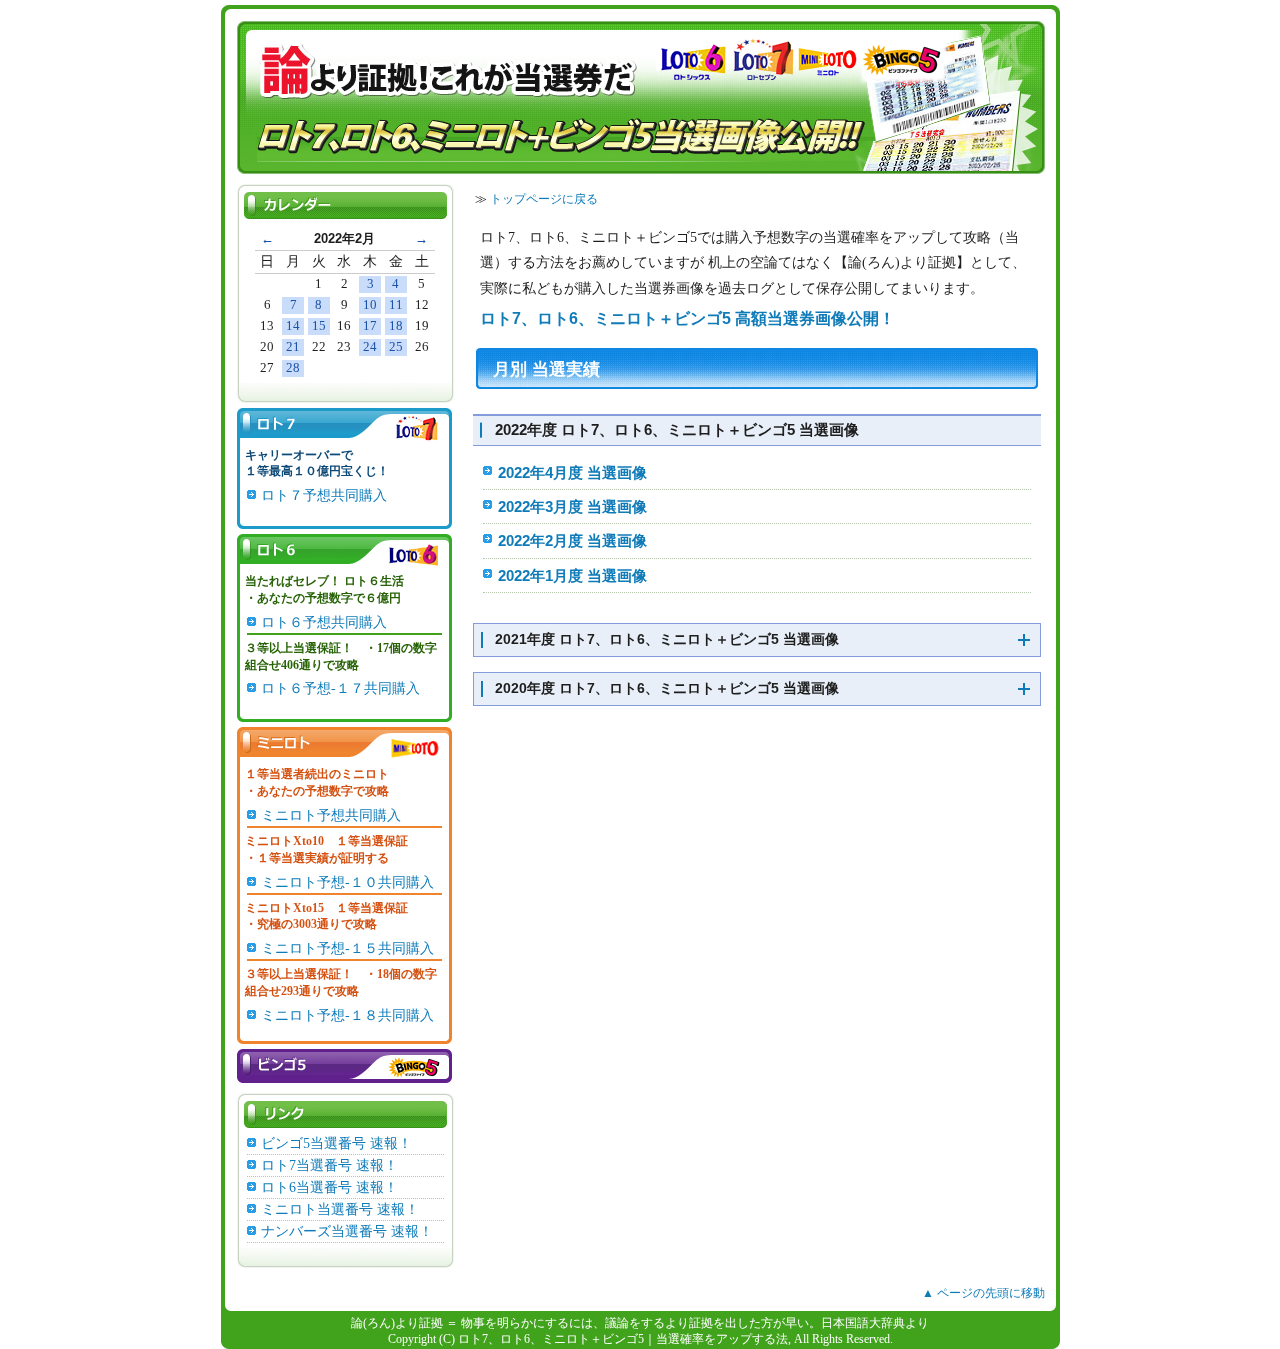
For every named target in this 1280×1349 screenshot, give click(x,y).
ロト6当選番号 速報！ (329, 1187)
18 (396, 325)
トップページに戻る (544, 199)
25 (396, 346)
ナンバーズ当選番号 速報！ (347, 1231)
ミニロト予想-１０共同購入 (347, 882)
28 (293, 367)
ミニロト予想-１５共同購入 (347, 948)
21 (293, 346)
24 (370, 346)
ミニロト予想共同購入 (331, 815)
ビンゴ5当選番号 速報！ (336, 1143)
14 (293, 325)
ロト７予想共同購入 (324, 495)
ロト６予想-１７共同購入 (340, 688)
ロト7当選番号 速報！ (329, 1165)
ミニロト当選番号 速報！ (340, 1209)
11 (396, 304)
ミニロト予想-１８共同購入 (347, 1015)
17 (370, 325)
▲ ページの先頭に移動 (983, 1293)
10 (370, 304)
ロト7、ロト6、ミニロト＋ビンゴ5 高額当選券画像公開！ (687, 318)
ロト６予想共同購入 (324, 622)
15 (319, 325)
